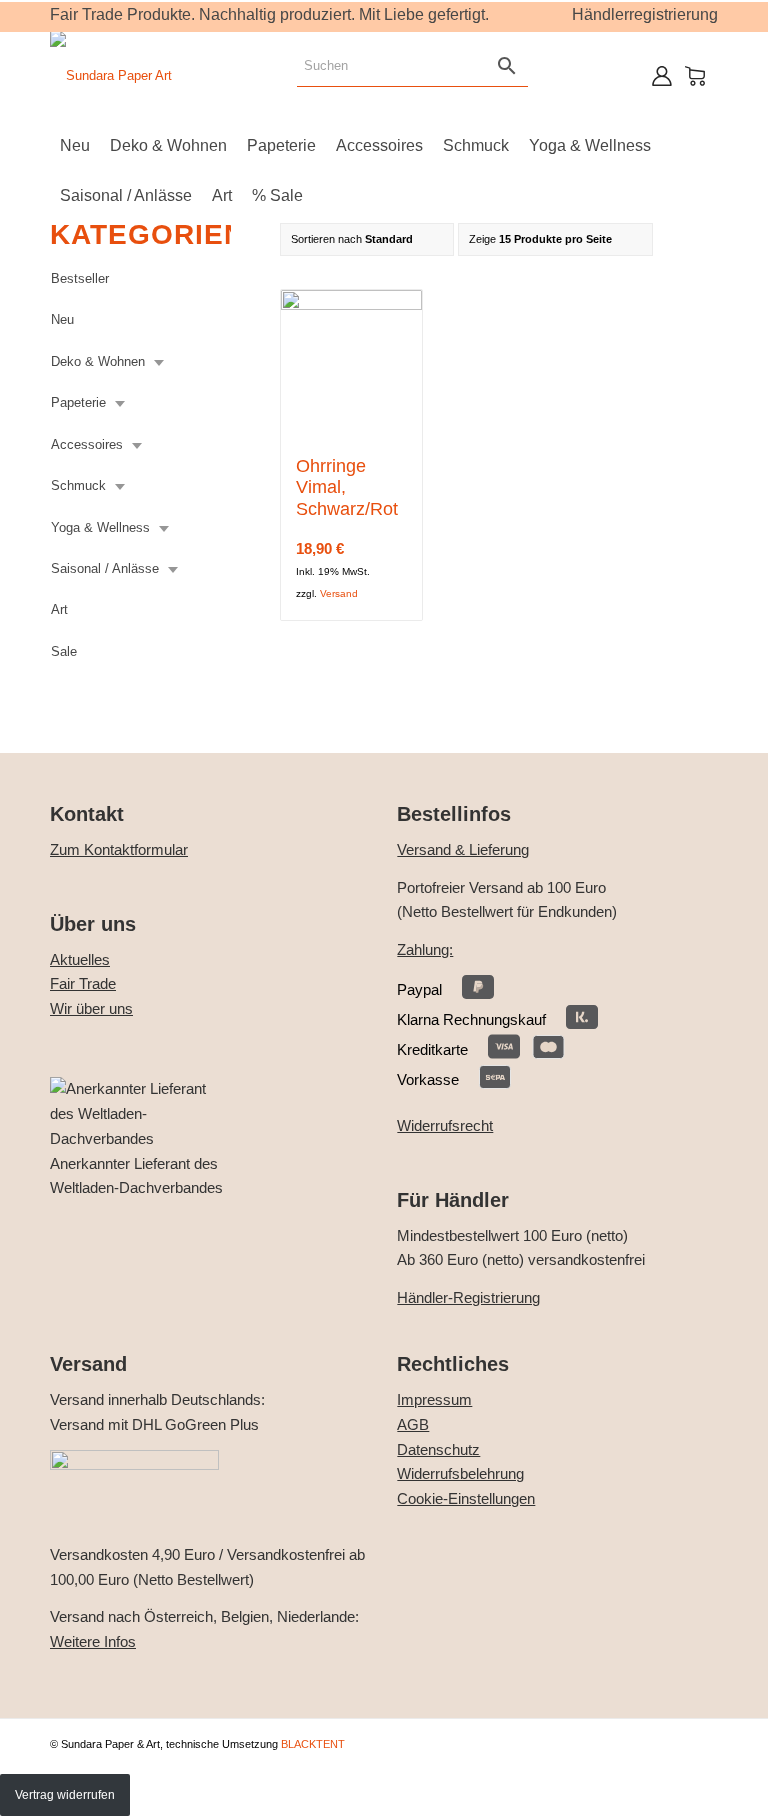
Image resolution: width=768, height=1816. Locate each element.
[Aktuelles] (140, 1138)
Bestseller (80, 278)
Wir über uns (91, 1008)
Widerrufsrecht (445, 1125)
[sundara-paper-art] (111, 76)
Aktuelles (80, 959)
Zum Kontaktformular (119, 849)
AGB (413, 1424)
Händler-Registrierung (468, 1297)
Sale (64, 651)
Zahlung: (425, 949)
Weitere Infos (93, 1641)
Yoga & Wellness (100, 527)
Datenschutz (438, 1449)
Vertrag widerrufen (65, 1795)
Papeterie (78, 402)
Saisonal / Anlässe (105, 568)
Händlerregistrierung (645, 14)
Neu (62, 319)
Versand (339, 593)
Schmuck (78, 485)
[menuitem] (75, 146)
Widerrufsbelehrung (460, 1473)
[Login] (662, 76)
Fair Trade (83, 983)
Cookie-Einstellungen (466, 1498)
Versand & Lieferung (463, 849)
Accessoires (87, 444)
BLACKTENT (313, 1744)
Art (59, 609)
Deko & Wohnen (98, 361)
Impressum (434, 1399)
